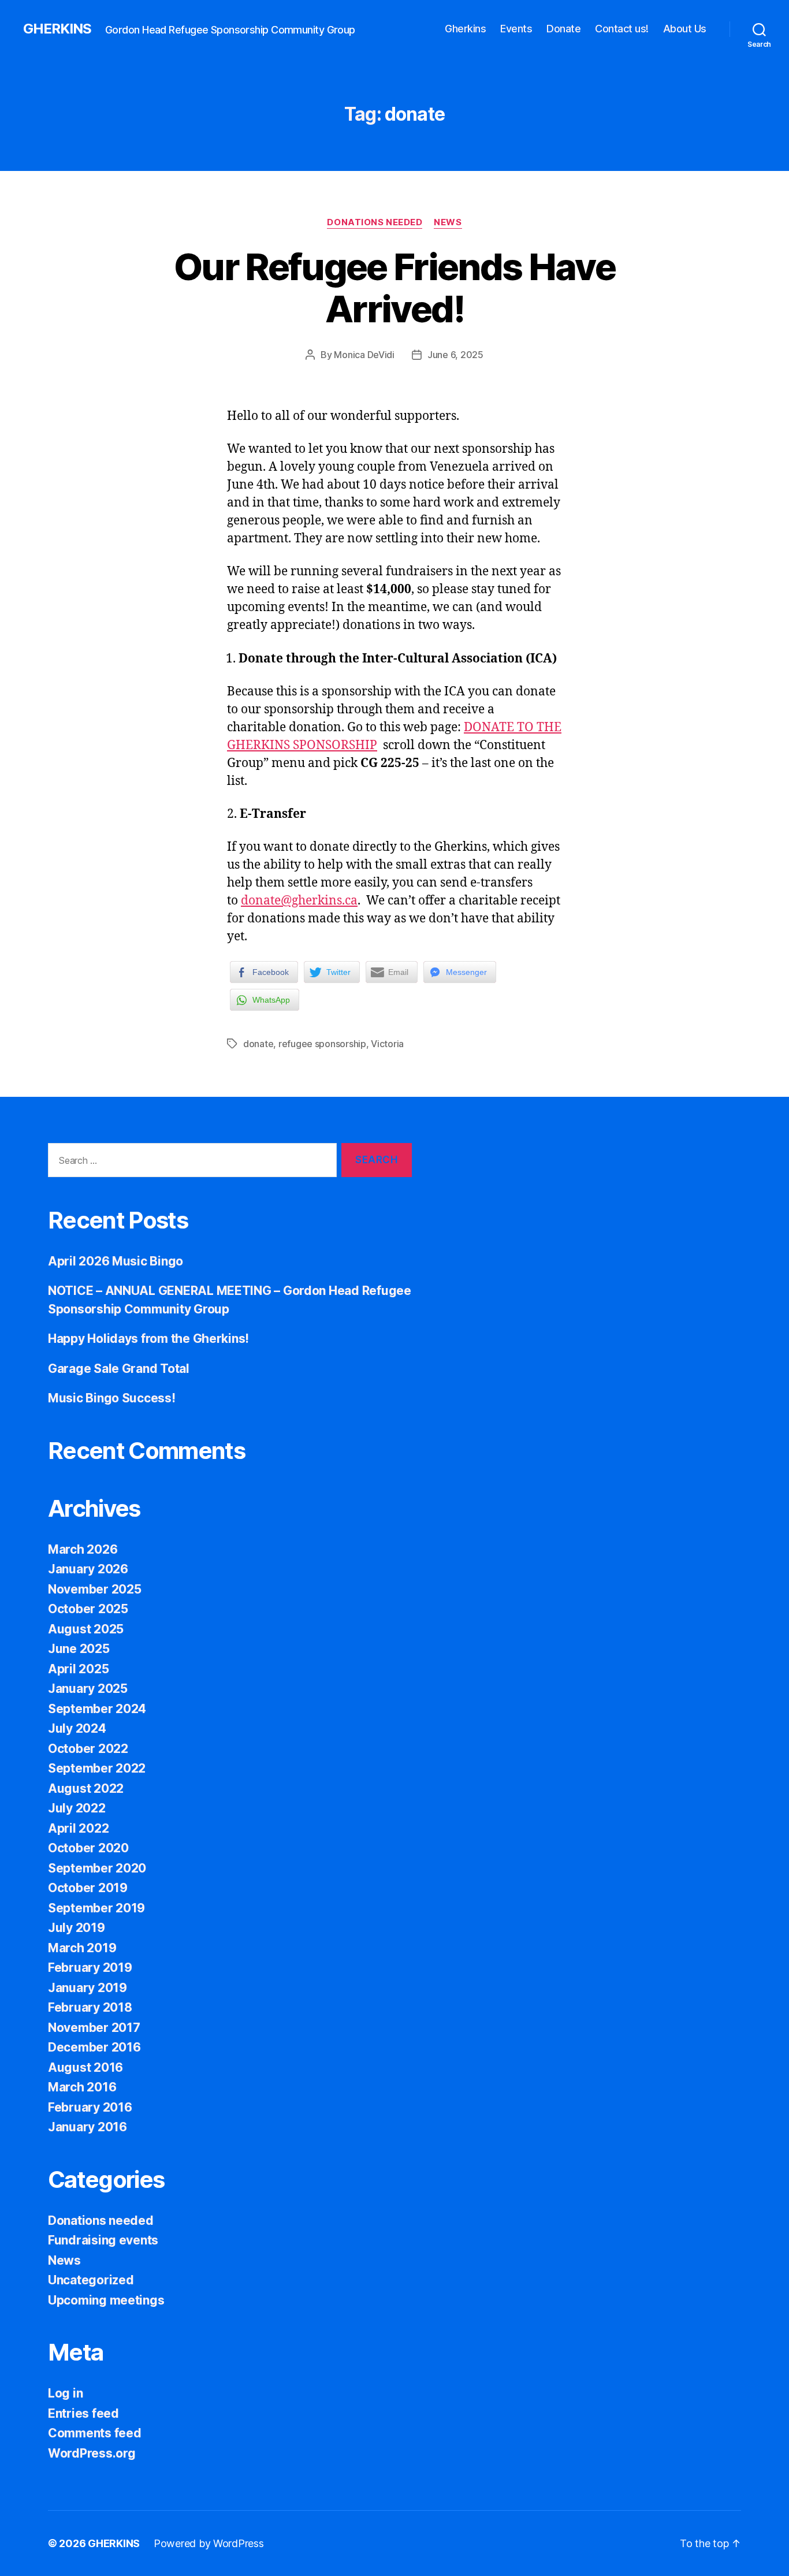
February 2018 (90, 2007)
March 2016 (82, 2087)
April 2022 (78, 1828)
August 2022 (86, 1788)
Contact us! (622, 29)
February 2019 (90, 1968)
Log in (65, 2393)
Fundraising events (103, 2240)
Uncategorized (91, 2280)
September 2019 (96, 1908)
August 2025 (86, 1629)
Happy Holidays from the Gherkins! (148, 1339)
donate (258, 1044)
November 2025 (95, 1589)
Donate (563, 29)
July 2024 (77, 1728)
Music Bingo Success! (112, 1398)
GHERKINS (57, 29)
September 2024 (97, 1709)
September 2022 (97, 1768)
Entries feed (83, 2413)
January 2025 (88, 1689)
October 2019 (88, 1888)
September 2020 (97, 1868)
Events (516, 29)
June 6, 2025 (455, 355)
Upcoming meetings (106, 2300)
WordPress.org (92, 2453)
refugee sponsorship (322, 1044)
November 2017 (94, 2028)
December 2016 (94, 2047)
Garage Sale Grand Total (119, 1369)
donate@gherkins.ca (299, 901)
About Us (685, 29)
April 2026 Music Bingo (116, 1261)
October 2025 (88, 1609)
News (448, 222)
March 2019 (82, 1948)
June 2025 (79, 1649)
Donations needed (375, 222)
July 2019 (77, 1928)
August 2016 (85, 2067)
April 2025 (78, 1669)
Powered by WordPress (209, 2543)
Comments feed (95, 2433)
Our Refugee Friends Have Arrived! (394, 288)
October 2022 (88, 1749)
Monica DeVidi (364, 355)
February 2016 (90, 2107)
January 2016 (88, 2127)
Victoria (387, 1044)
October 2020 (88, 1848)
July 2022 (77, 1808)
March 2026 (83, 1549)
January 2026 (88, 1569)
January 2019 (88, 1988)
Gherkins (465, 29)
